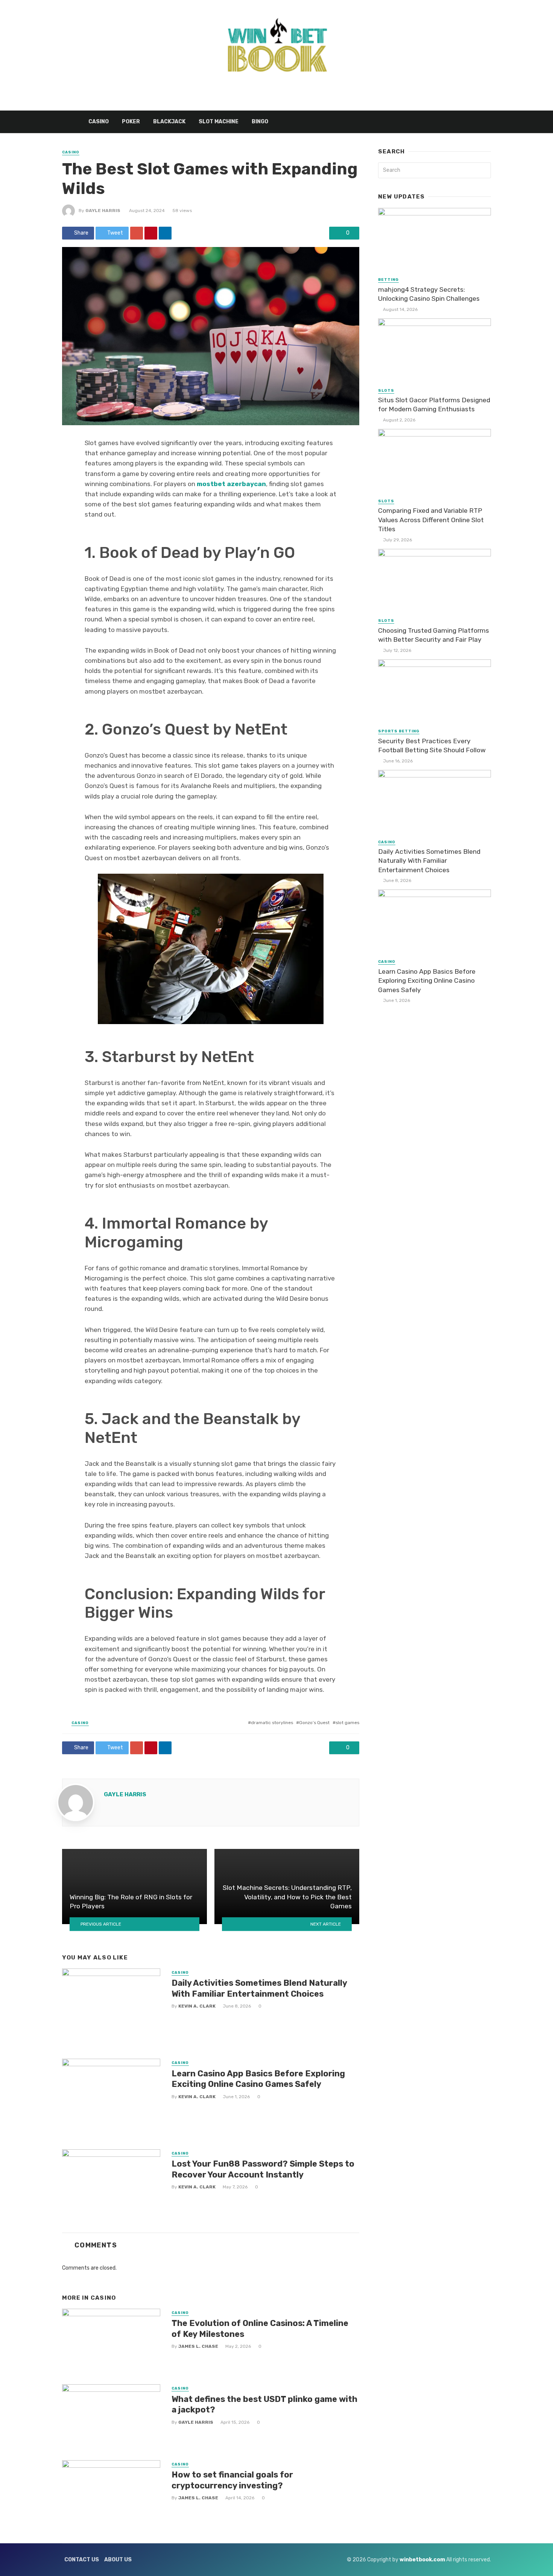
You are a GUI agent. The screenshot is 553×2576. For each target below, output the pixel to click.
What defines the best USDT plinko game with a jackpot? (264, 2404)
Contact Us (82, 2560)
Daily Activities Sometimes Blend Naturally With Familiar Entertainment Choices (259, 1988)
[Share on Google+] (137, 233)
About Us (118, 2560)
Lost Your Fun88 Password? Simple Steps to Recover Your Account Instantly (263, 2169)
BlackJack (169, 122)
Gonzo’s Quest (314, 1723)
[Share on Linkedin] (165, 233)
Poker (131, 122)
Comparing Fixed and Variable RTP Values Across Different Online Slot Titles (431, 520)
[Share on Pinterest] (151, 233)
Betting (388, 280)
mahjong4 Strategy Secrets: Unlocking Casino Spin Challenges (429, 294)
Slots (386, 391)
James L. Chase (198, 2346)
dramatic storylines (272, 1723)
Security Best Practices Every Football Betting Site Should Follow (432, 746)
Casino (99, 122)
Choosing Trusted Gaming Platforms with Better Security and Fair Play (434, 635)
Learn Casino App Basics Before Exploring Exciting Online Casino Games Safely (258, 2079)
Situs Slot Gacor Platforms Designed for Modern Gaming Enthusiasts (434, 405)
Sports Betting (399, 731)
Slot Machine (219, 122)
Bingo (260, 122)
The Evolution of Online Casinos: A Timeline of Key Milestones (260, 2328)
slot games (347, 1723)
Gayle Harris (103, 211)
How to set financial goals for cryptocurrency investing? (232, 2480)
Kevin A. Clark (197, 2006)
